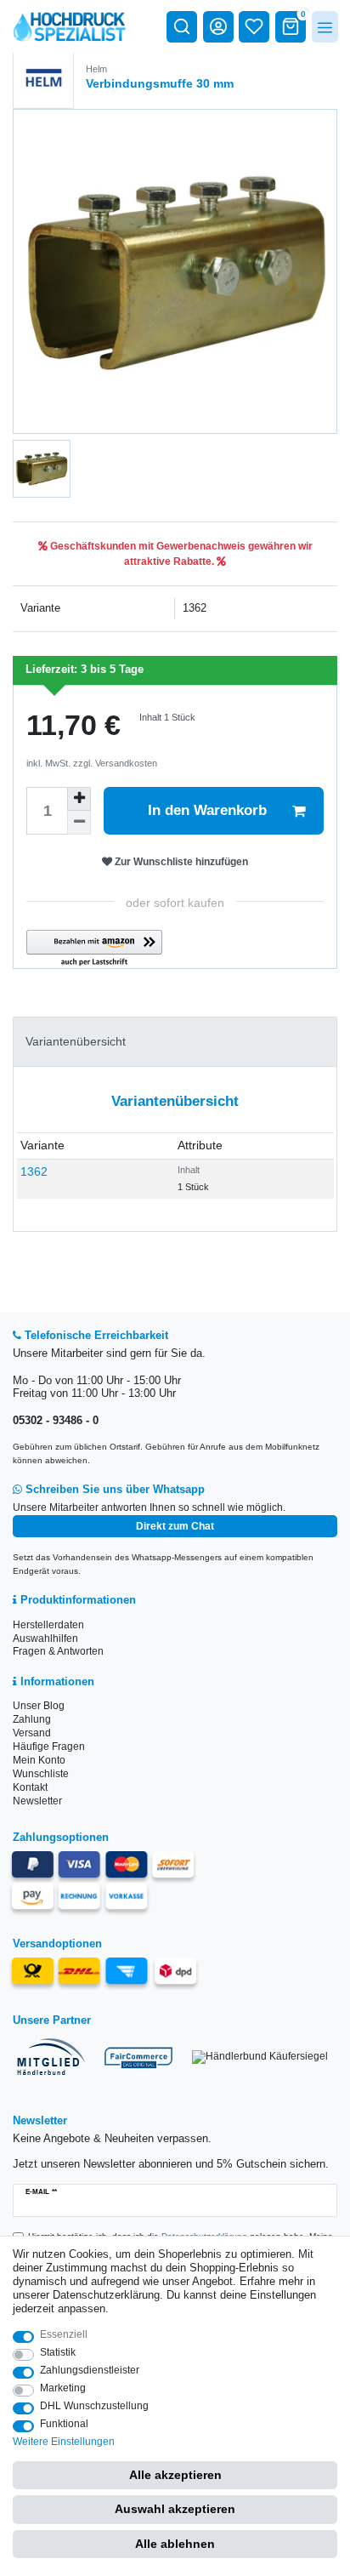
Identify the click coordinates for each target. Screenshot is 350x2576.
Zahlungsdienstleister (90, 2370)
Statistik (58, 2352)
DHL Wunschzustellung (94, 2406)
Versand (32, 1733)
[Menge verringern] (79, 823)
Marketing (63, 2388)
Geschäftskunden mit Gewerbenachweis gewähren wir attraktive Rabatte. (180, 554)
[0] (291, 26)
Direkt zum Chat (175, 1526)
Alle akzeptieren (175, 2475)
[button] (94, 949)
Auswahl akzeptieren (175, 2509)
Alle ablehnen (175, 2544)
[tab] (175, 1042)
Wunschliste (41, 1774)
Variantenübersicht (76, 1041)
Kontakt (30, 1787)
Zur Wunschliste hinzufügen (180, 862)
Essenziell (64, 2334)
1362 (34, 1171)
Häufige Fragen (49, 1747)
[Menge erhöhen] (79, 799)
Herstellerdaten (48, 1625)
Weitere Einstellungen (64, 2442)
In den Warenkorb (207, 810)
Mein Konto (39, 1760)
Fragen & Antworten (58, 1651)
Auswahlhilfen (45, 1638)
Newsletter (37, 1801)
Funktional (64, 2424)
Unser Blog (39, 1706)
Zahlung (32, 1719)
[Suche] (182, 26)
